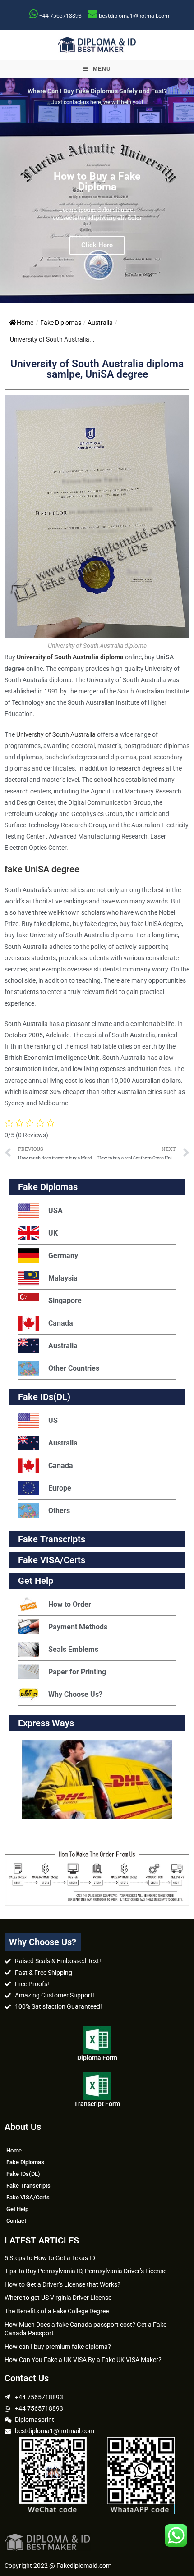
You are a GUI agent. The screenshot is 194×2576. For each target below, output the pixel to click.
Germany (63, 1256)
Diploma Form (97, 2058)
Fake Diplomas (61, 323)
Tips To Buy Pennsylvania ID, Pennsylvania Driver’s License (85, 2271)
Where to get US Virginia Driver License (58, 2298)
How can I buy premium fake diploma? (58, 2347)
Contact (16, 2221)
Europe (60, 1488)
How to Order (70, 1604)
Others (59, 1511)
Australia (100, 323)
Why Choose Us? (75, 1694)
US (53, 1420)
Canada (61, 1323)
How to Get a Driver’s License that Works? (62, 2284)
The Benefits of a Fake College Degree (57, 2311)
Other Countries (74, 1368)
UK (53, 1233)
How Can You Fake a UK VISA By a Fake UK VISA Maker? (83, 2360)
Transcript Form (97, 2104)
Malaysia (63, 1278)
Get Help (17, 2209)
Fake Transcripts (52, 1539)
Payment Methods (78, 1627)
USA (55, 1210)
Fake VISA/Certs (52, 1560)
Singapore (65, 1301)
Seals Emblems (73, 1649)
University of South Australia (56, 734)
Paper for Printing (77, 1672)
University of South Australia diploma (70, 657)
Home (25, 323)
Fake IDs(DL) (44, 1397)
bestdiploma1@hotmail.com (134, 16)
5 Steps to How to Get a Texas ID (50, 2258)
